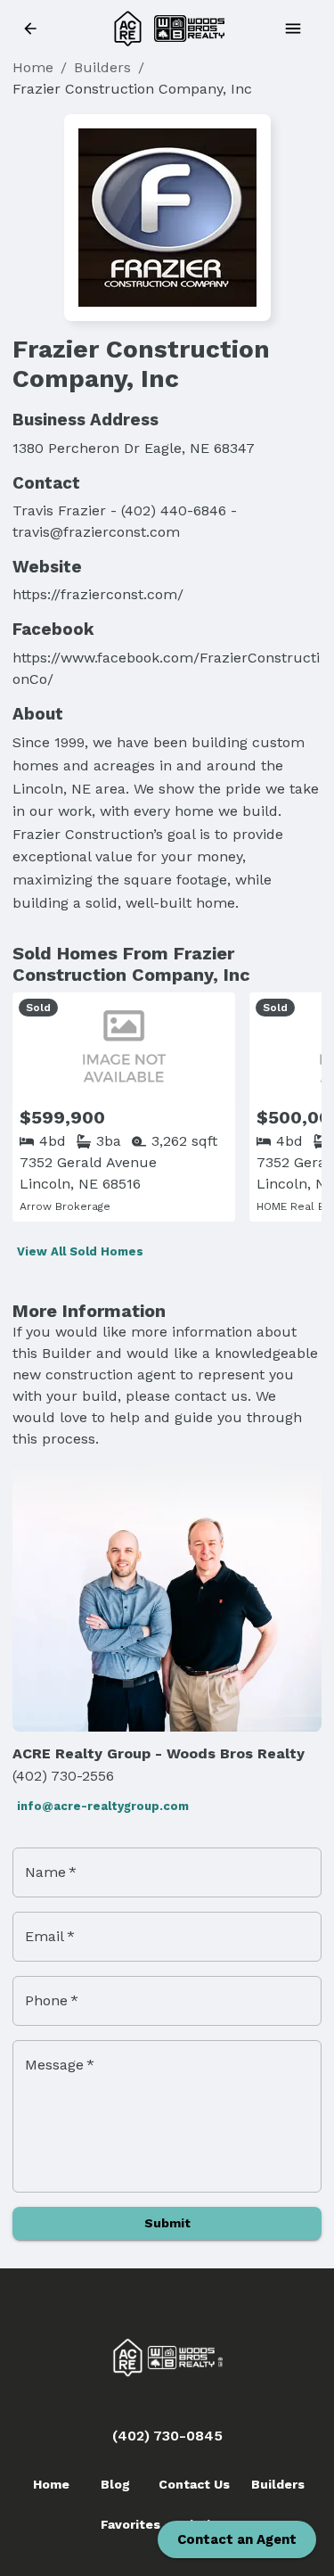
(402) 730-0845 (167, 2436)
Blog (115, 2484)
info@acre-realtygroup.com (103, 1806)
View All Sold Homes (80, 1251)
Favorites (130, 2524)
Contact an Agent (237, 2539)
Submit (167, 2223)
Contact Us (194, 2484)
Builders (102, 67)
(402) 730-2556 (63, 1776)
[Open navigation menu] (298, 29)
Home (33, 67)
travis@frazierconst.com (96, 532)
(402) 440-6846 (174, 510)
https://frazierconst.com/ (98, 594)
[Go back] (36, 29)
